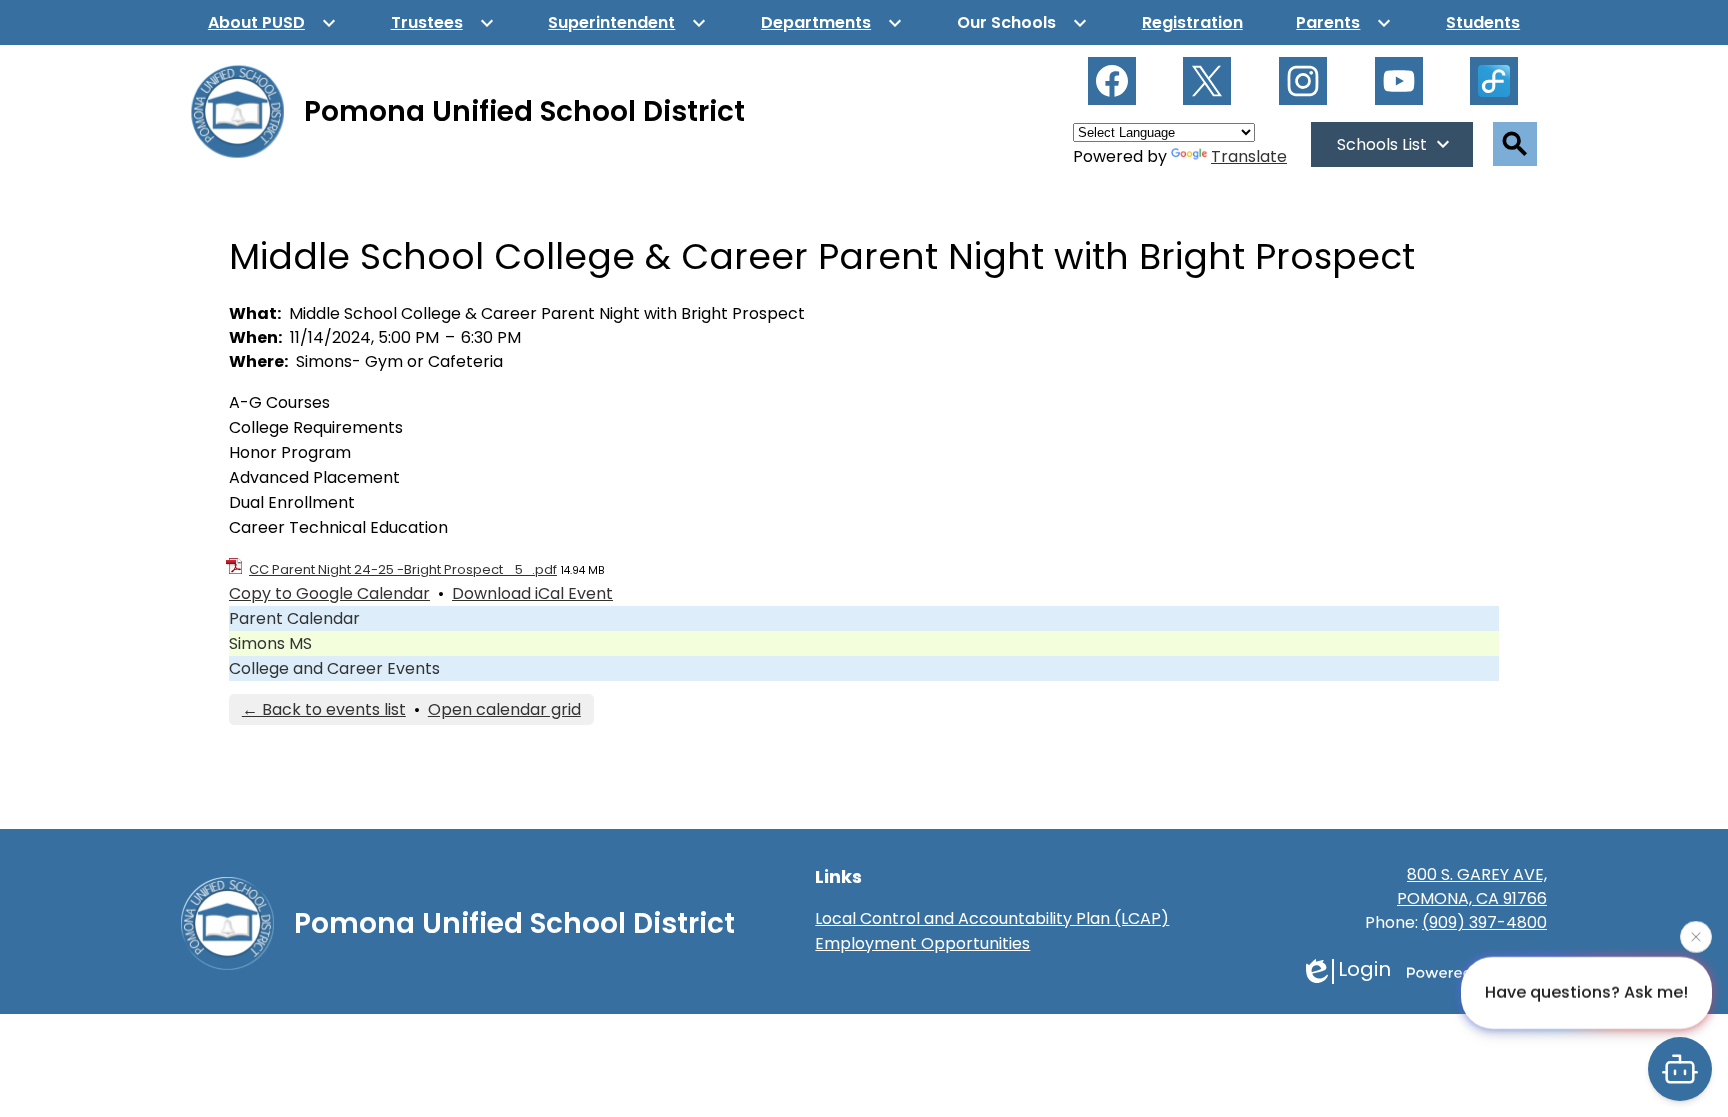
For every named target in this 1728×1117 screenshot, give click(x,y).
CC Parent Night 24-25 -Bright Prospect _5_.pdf (403, 569)
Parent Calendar (294, 618)
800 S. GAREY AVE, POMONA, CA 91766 (1472, 886)
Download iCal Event (532, 593)
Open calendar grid (504, 709)
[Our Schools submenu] (1022, 22)
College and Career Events (334, 668)
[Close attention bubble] (1696, 937)
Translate (1249, 156)
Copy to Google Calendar (329, 593)
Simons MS (270, 643)
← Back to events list (324, 709)
